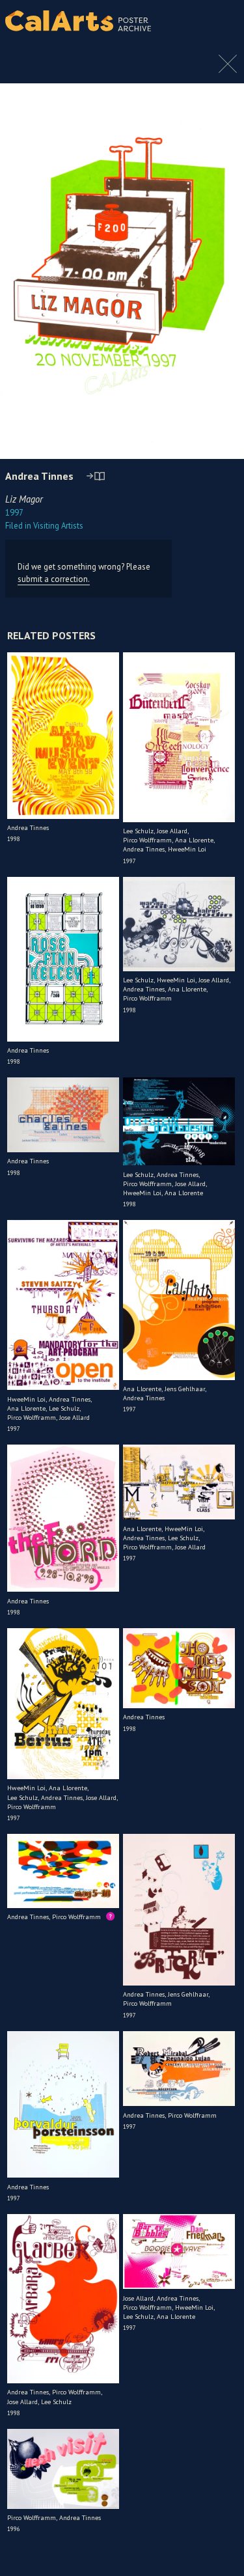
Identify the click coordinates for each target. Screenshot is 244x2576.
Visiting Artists (44, 526)
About (223, 21)
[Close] (228, 70)
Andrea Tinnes (39, 476)
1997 (14, 513)
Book (221, 33)
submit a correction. (54, 579)
